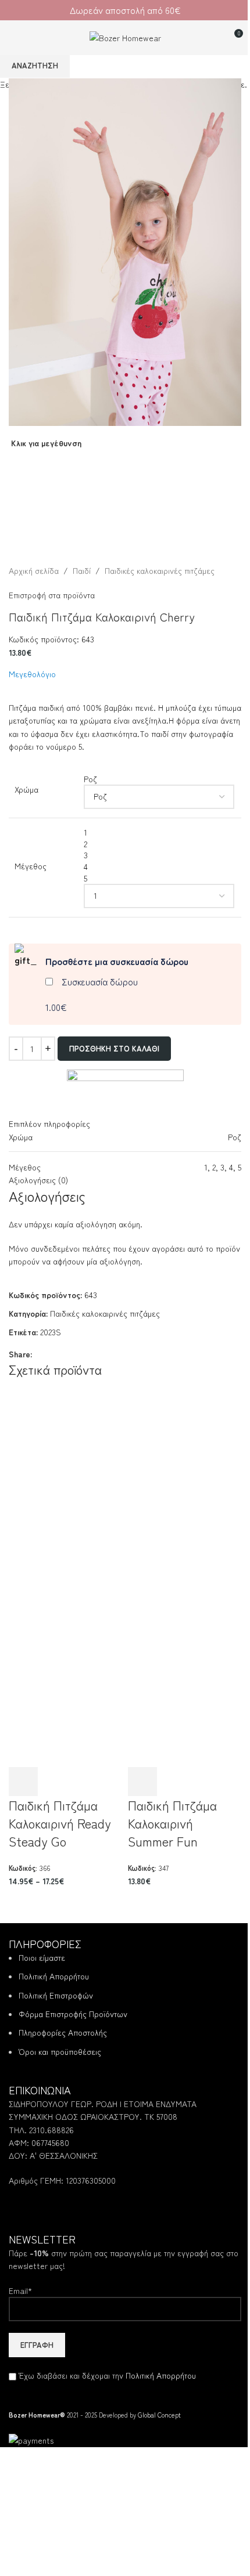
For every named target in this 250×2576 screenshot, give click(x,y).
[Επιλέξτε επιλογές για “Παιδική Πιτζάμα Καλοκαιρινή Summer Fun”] (142, 1782)
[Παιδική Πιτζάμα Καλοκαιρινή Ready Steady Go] (65, 1483)
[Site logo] (125, 36)
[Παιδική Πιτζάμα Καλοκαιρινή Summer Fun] (185, 1483)
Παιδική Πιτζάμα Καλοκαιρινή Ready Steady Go (60, 1823)
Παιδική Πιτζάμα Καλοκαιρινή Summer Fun (172, 1823)
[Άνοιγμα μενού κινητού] (13, 38)
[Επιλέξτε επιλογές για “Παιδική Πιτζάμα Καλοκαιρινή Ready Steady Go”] (23, 1782)
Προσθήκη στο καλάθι (114, 1048)
